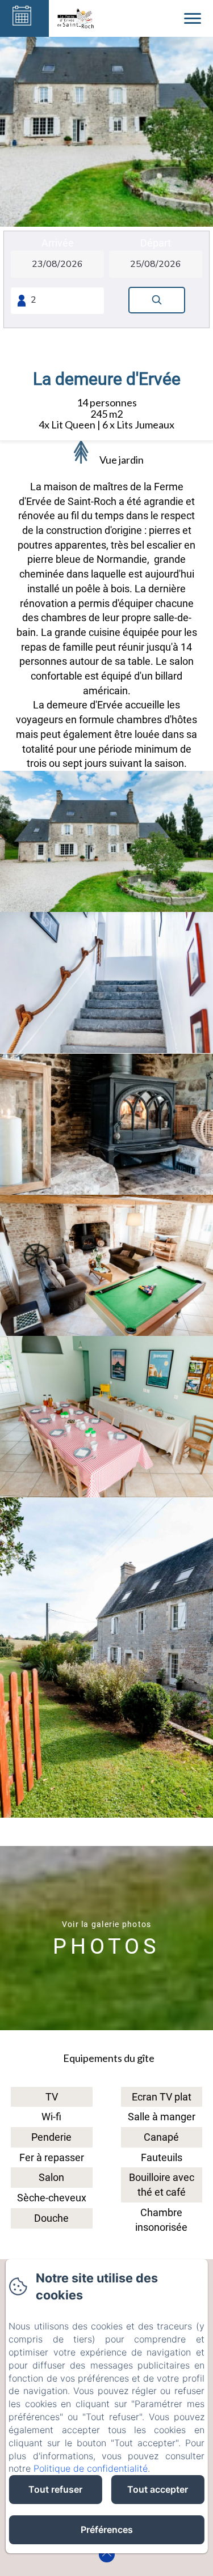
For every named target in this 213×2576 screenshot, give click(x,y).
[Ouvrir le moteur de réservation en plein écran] (106, 279)
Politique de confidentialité (91, 2468)
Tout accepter (158, 2489)
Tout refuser (55, 2489)
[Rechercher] (157, 300)
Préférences (107, 2530)
